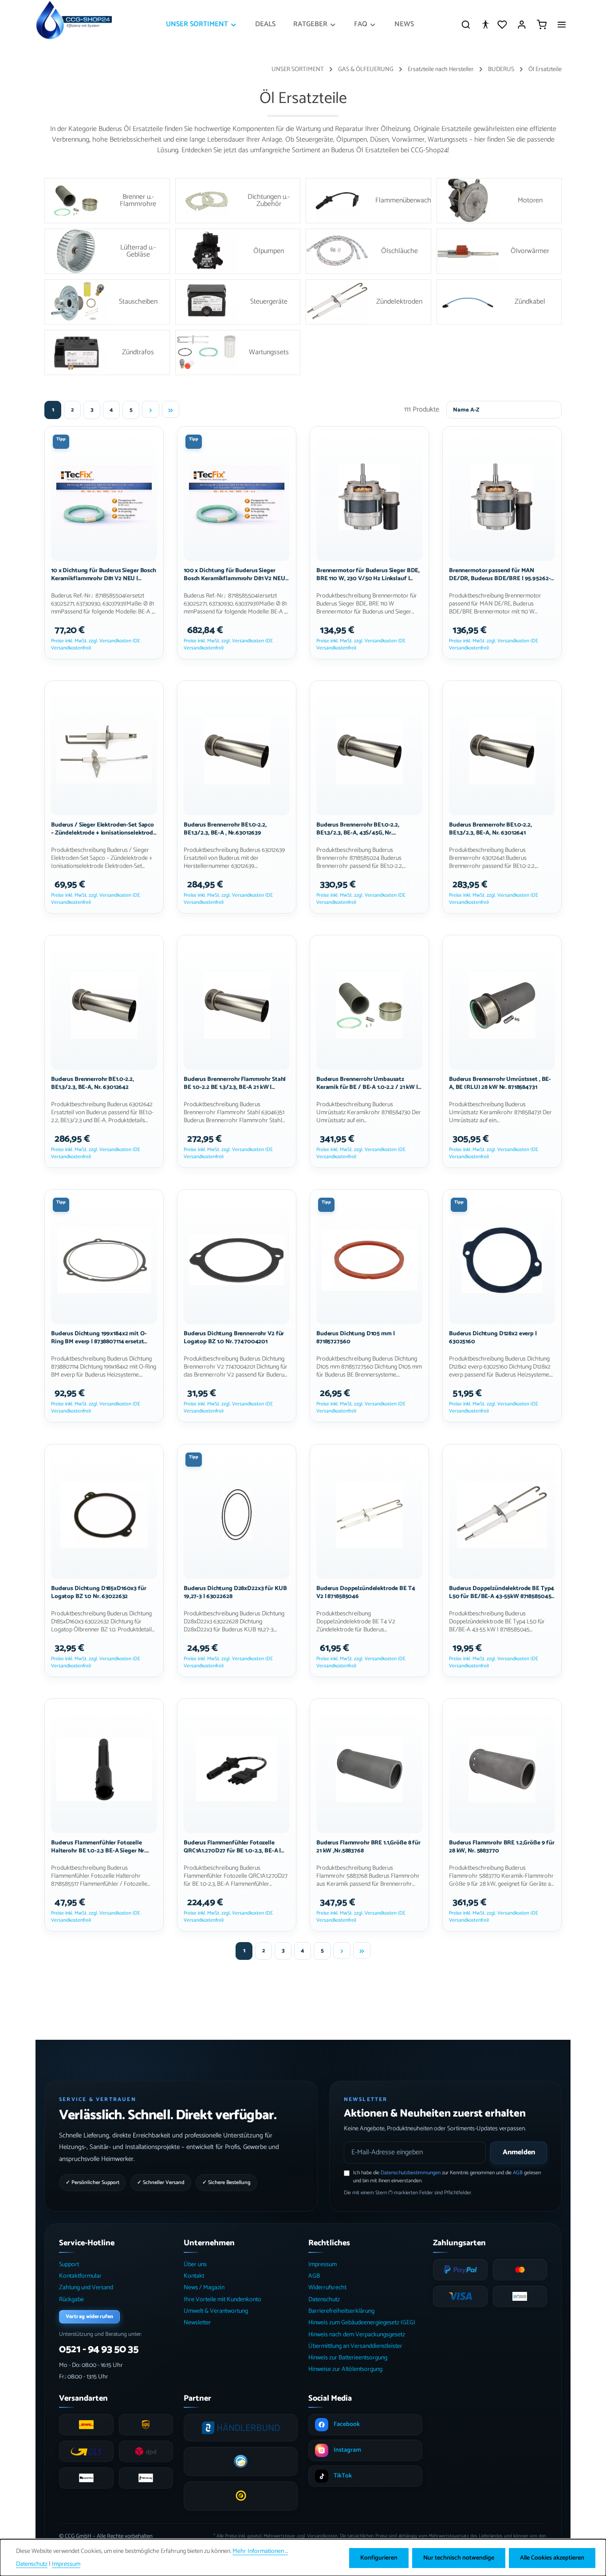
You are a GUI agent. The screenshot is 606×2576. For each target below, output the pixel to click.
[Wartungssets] (238, 352)
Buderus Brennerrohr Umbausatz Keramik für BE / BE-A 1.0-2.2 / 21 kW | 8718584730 (367, 1084)
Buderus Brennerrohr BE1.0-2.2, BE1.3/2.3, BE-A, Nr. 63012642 (92, 1084)
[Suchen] (466, 24)
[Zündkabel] (499, 302)
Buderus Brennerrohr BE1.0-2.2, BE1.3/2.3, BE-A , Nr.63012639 (225, 829)
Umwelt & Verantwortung (216, 2311)
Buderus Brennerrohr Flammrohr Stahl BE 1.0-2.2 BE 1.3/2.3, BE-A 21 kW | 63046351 (235, 1084)
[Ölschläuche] (368, 251)
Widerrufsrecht (327, 2288)
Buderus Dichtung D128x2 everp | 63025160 (493, 1338)
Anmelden (519, 2152)
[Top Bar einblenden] (562, 24)
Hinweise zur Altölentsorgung (345, 2369)
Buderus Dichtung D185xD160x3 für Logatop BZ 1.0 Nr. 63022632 (99, 1592)
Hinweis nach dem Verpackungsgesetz (357, 2335)
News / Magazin (204, 2288)
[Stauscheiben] (107, 302)
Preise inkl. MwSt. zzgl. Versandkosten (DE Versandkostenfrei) (96, 644)
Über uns (195, 2265)
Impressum (323, 2265)
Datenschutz (324, 2300)
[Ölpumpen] (238, 251)
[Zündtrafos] (107, 352)
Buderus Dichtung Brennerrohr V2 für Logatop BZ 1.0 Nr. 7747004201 (234, 1338)
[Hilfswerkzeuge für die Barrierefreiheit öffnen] (485, 24)
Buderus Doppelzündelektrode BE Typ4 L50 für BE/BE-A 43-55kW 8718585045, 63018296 (502, 1592)
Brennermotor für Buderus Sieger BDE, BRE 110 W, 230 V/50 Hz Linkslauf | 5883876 (368, 574)
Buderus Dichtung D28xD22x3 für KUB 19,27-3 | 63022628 (235, 1592)
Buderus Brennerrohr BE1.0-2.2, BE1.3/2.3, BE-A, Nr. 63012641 (490, 829)
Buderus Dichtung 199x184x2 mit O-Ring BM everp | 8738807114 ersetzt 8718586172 (99, 1338)
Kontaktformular (80, 2276)
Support (69, 2265)
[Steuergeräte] (238, 302)
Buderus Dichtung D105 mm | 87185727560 (356, 1338)
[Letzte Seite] (171, 409)
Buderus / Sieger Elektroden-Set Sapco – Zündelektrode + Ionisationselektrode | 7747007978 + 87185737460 (104, 829)
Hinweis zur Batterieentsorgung (348, 2358)
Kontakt (194, 2276)
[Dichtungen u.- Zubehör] (238, 201)
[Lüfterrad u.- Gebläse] (107, 251)
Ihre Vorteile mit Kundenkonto (222, 2300)
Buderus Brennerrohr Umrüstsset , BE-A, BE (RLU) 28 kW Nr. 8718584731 (500, 1084)
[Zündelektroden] (368, 302)
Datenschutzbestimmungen (411, 2173)
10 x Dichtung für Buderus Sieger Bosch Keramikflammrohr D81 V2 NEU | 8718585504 (104, 574)
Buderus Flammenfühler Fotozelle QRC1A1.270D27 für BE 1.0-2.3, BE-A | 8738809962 (232, 1847)
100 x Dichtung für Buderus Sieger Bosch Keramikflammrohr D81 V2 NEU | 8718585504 (236, 574)
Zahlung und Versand (86, 2288)
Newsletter (197, 2323)
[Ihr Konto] (522, 24)
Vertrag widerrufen (89, 2317)
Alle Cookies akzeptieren (552, 2558)
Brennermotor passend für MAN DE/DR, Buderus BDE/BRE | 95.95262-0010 (500, 574)
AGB (518, 2173)
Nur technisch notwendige (459, 2558)
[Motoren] (499, 201)
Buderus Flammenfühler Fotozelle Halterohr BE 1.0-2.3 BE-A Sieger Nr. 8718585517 (98, 1847)
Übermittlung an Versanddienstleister (355, 2346)
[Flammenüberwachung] (368, 201)
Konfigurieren (379, 2558)
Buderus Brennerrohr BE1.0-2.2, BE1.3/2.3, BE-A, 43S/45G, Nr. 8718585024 (358, 829)
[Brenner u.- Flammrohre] (107, 201)
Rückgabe (71, 2300)
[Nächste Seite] (151, 409)
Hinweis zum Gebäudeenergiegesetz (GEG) (362, 2323)
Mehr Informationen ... (260, 2551)
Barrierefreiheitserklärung (341, 2311)
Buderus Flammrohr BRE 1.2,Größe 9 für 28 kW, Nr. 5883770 (502, 1847)
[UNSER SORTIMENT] (202, 24)
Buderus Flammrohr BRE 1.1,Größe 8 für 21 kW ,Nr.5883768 (368, 1847)
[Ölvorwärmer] (499, 251)
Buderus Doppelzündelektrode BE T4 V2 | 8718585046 (366, 1592)
